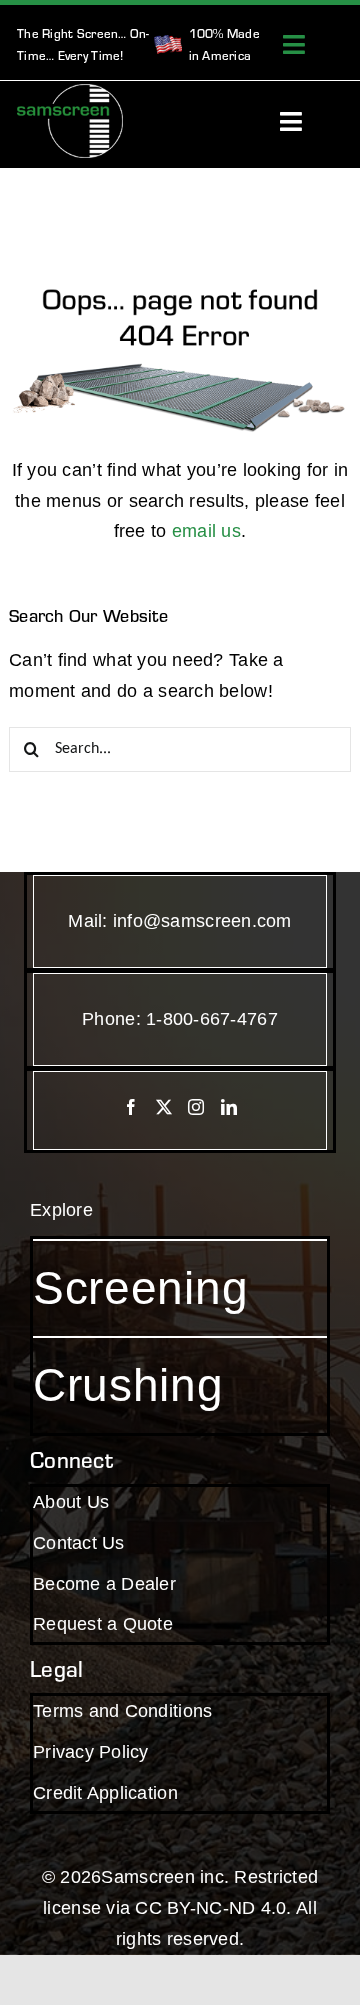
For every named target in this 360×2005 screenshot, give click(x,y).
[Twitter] (164, 1107)
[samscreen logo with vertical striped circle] (70, 93)
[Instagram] (196, 1107)
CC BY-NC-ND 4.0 (210, 1908)
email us (206, 531)
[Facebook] (131, 1107)
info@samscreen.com (202, 921)
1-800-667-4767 (212, 1019)
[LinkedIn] (229, 1107)
